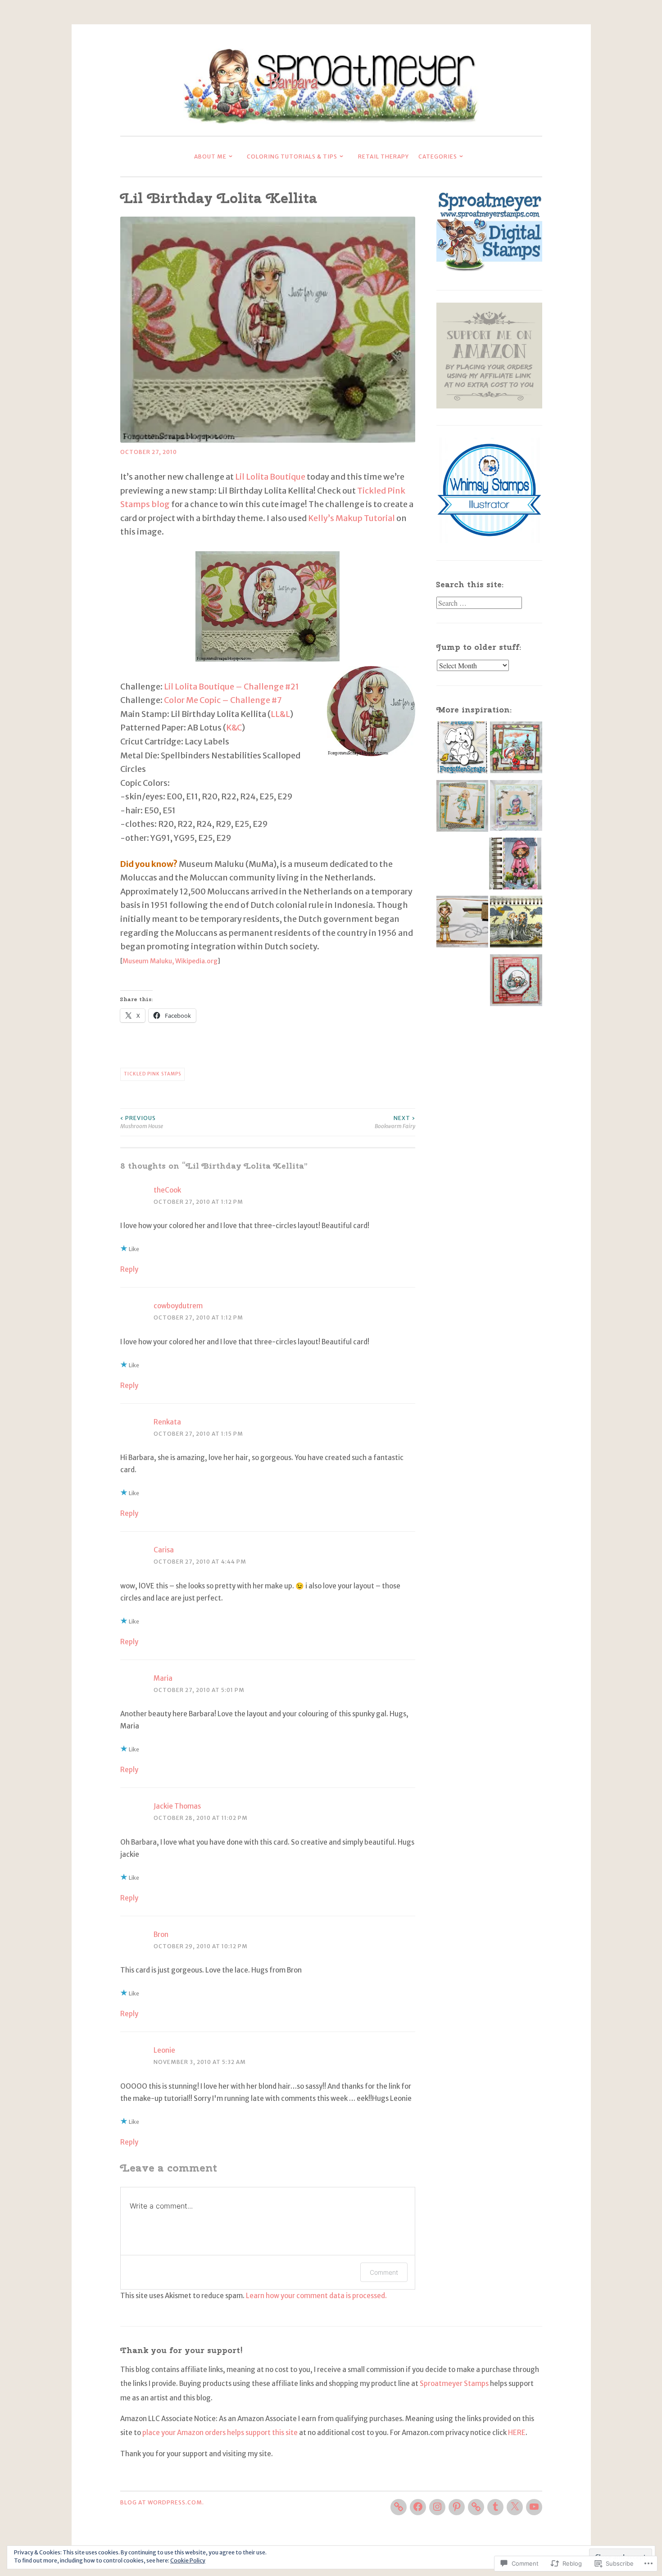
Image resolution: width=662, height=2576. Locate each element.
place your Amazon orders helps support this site (220, 2433)
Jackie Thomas (177, 1806)
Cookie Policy (188, 2560)
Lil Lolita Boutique (270, 477)
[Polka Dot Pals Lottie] (516, 808)
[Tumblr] (495, 2507)
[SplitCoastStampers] (476, 2507)
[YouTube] (534, 2507)
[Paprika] (515, 866)
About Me (210, 156)
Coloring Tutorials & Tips (292, 156)
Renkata (167, 1422)
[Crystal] (462, 808)
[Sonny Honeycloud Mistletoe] (462, 924)
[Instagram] (437, 2507)
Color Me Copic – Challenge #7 (223, 700)
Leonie (164, 2050)
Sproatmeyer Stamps (454, 2383)
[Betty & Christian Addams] (516, 924)
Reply (129, 1269)
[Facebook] (418, 2507)
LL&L (280, 714)
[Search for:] (479, 603)
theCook (167, 1190)
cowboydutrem (178, 1306)
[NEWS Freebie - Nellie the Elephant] (462, 750)
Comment (384, 2272)
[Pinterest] (457, 2507)
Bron (161, 1934)
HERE (517, 2433)
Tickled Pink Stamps (152, 1074)
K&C (234, 728)
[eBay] (399, 2507)
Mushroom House (142, 1122)
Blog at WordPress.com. (162, 2502)
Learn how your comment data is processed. (316, 2296)
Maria (163, 1678)
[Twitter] (515, 2507)
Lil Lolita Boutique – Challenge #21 (231, 687)
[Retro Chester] (516, 983)
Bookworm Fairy (395, 1122)
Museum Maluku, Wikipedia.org (170, 961)
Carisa (164, 1550)
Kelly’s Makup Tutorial (351, 518)
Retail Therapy (383, 156)
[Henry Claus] (516, 750)
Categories (438, 156)
